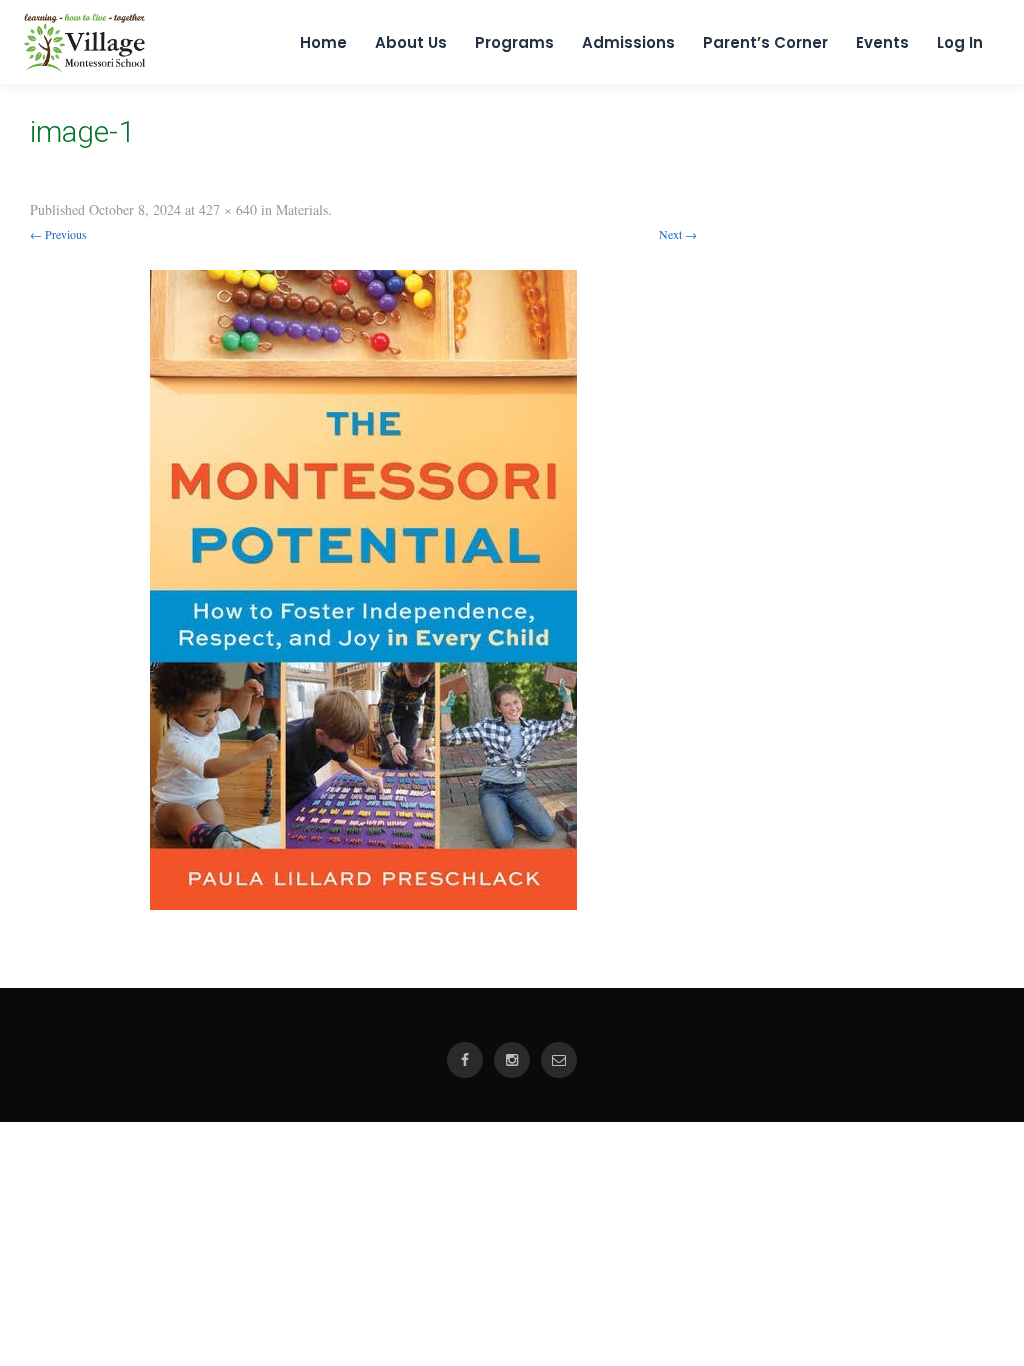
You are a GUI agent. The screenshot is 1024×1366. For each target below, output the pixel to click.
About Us (411, 42)
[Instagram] (512, 1060)
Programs (514, 42)
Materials (302, 209)
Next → (678, 234)
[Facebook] (465, 1060)
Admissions (628, 42)
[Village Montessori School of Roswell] (84, 67)
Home (323, 42)
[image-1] (363, 590)
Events (882, 42)
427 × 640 (228, 209)
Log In (960, 42)
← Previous (58, 234)
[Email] (559, 1060)
